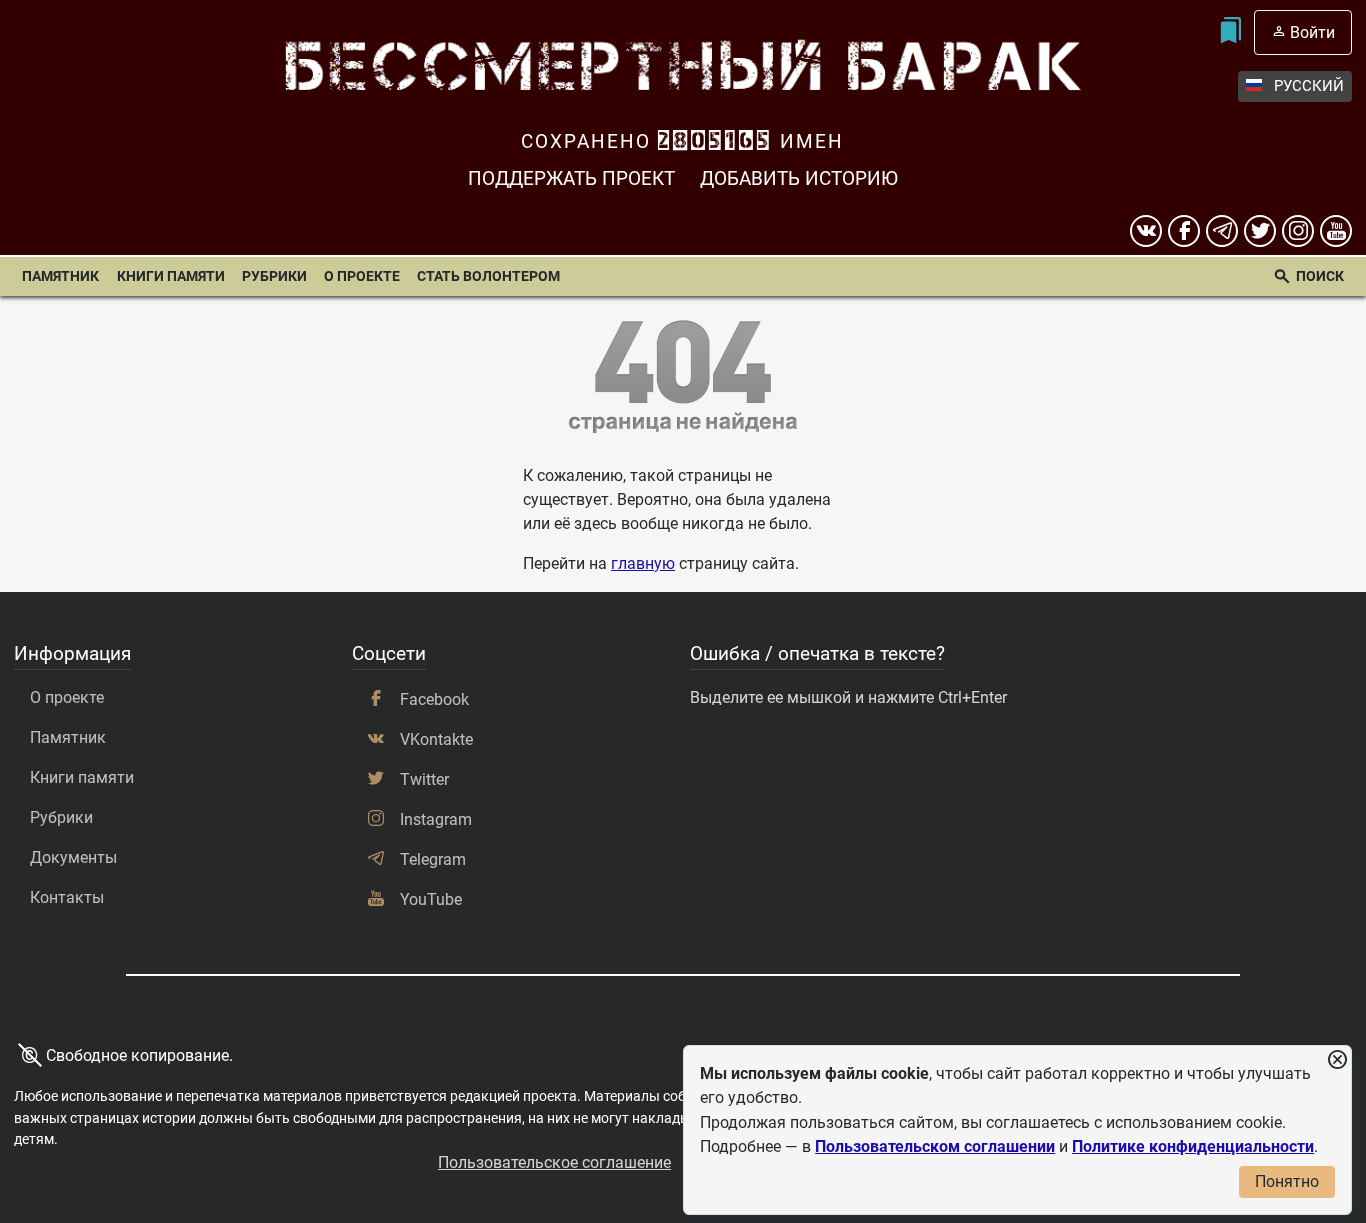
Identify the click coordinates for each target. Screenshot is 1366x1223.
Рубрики (274, 276)
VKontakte (436, 739)
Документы (73, 857)
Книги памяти (171, 276)
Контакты (67, 897)
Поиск (1320, 276)
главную (643, 563)
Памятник (60, 276)
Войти (1312, 32)
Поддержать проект (571, 178)
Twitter (424, 779)
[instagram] (1298, 231)
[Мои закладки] (1229, 32)
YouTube (431, 899)
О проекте (362, 276)
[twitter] (1260, 231)
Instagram (436, 819)
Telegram (433, 859)
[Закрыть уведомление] (1337, 1060)
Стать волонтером (488, 276)
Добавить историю (799, 178)
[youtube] (1336, 231)
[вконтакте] (1146, 231)
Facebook (434, 699)
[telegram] (1222, 231)
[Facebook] (1184, 231)
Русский (1309, 86)
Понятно (1287, 1181)
